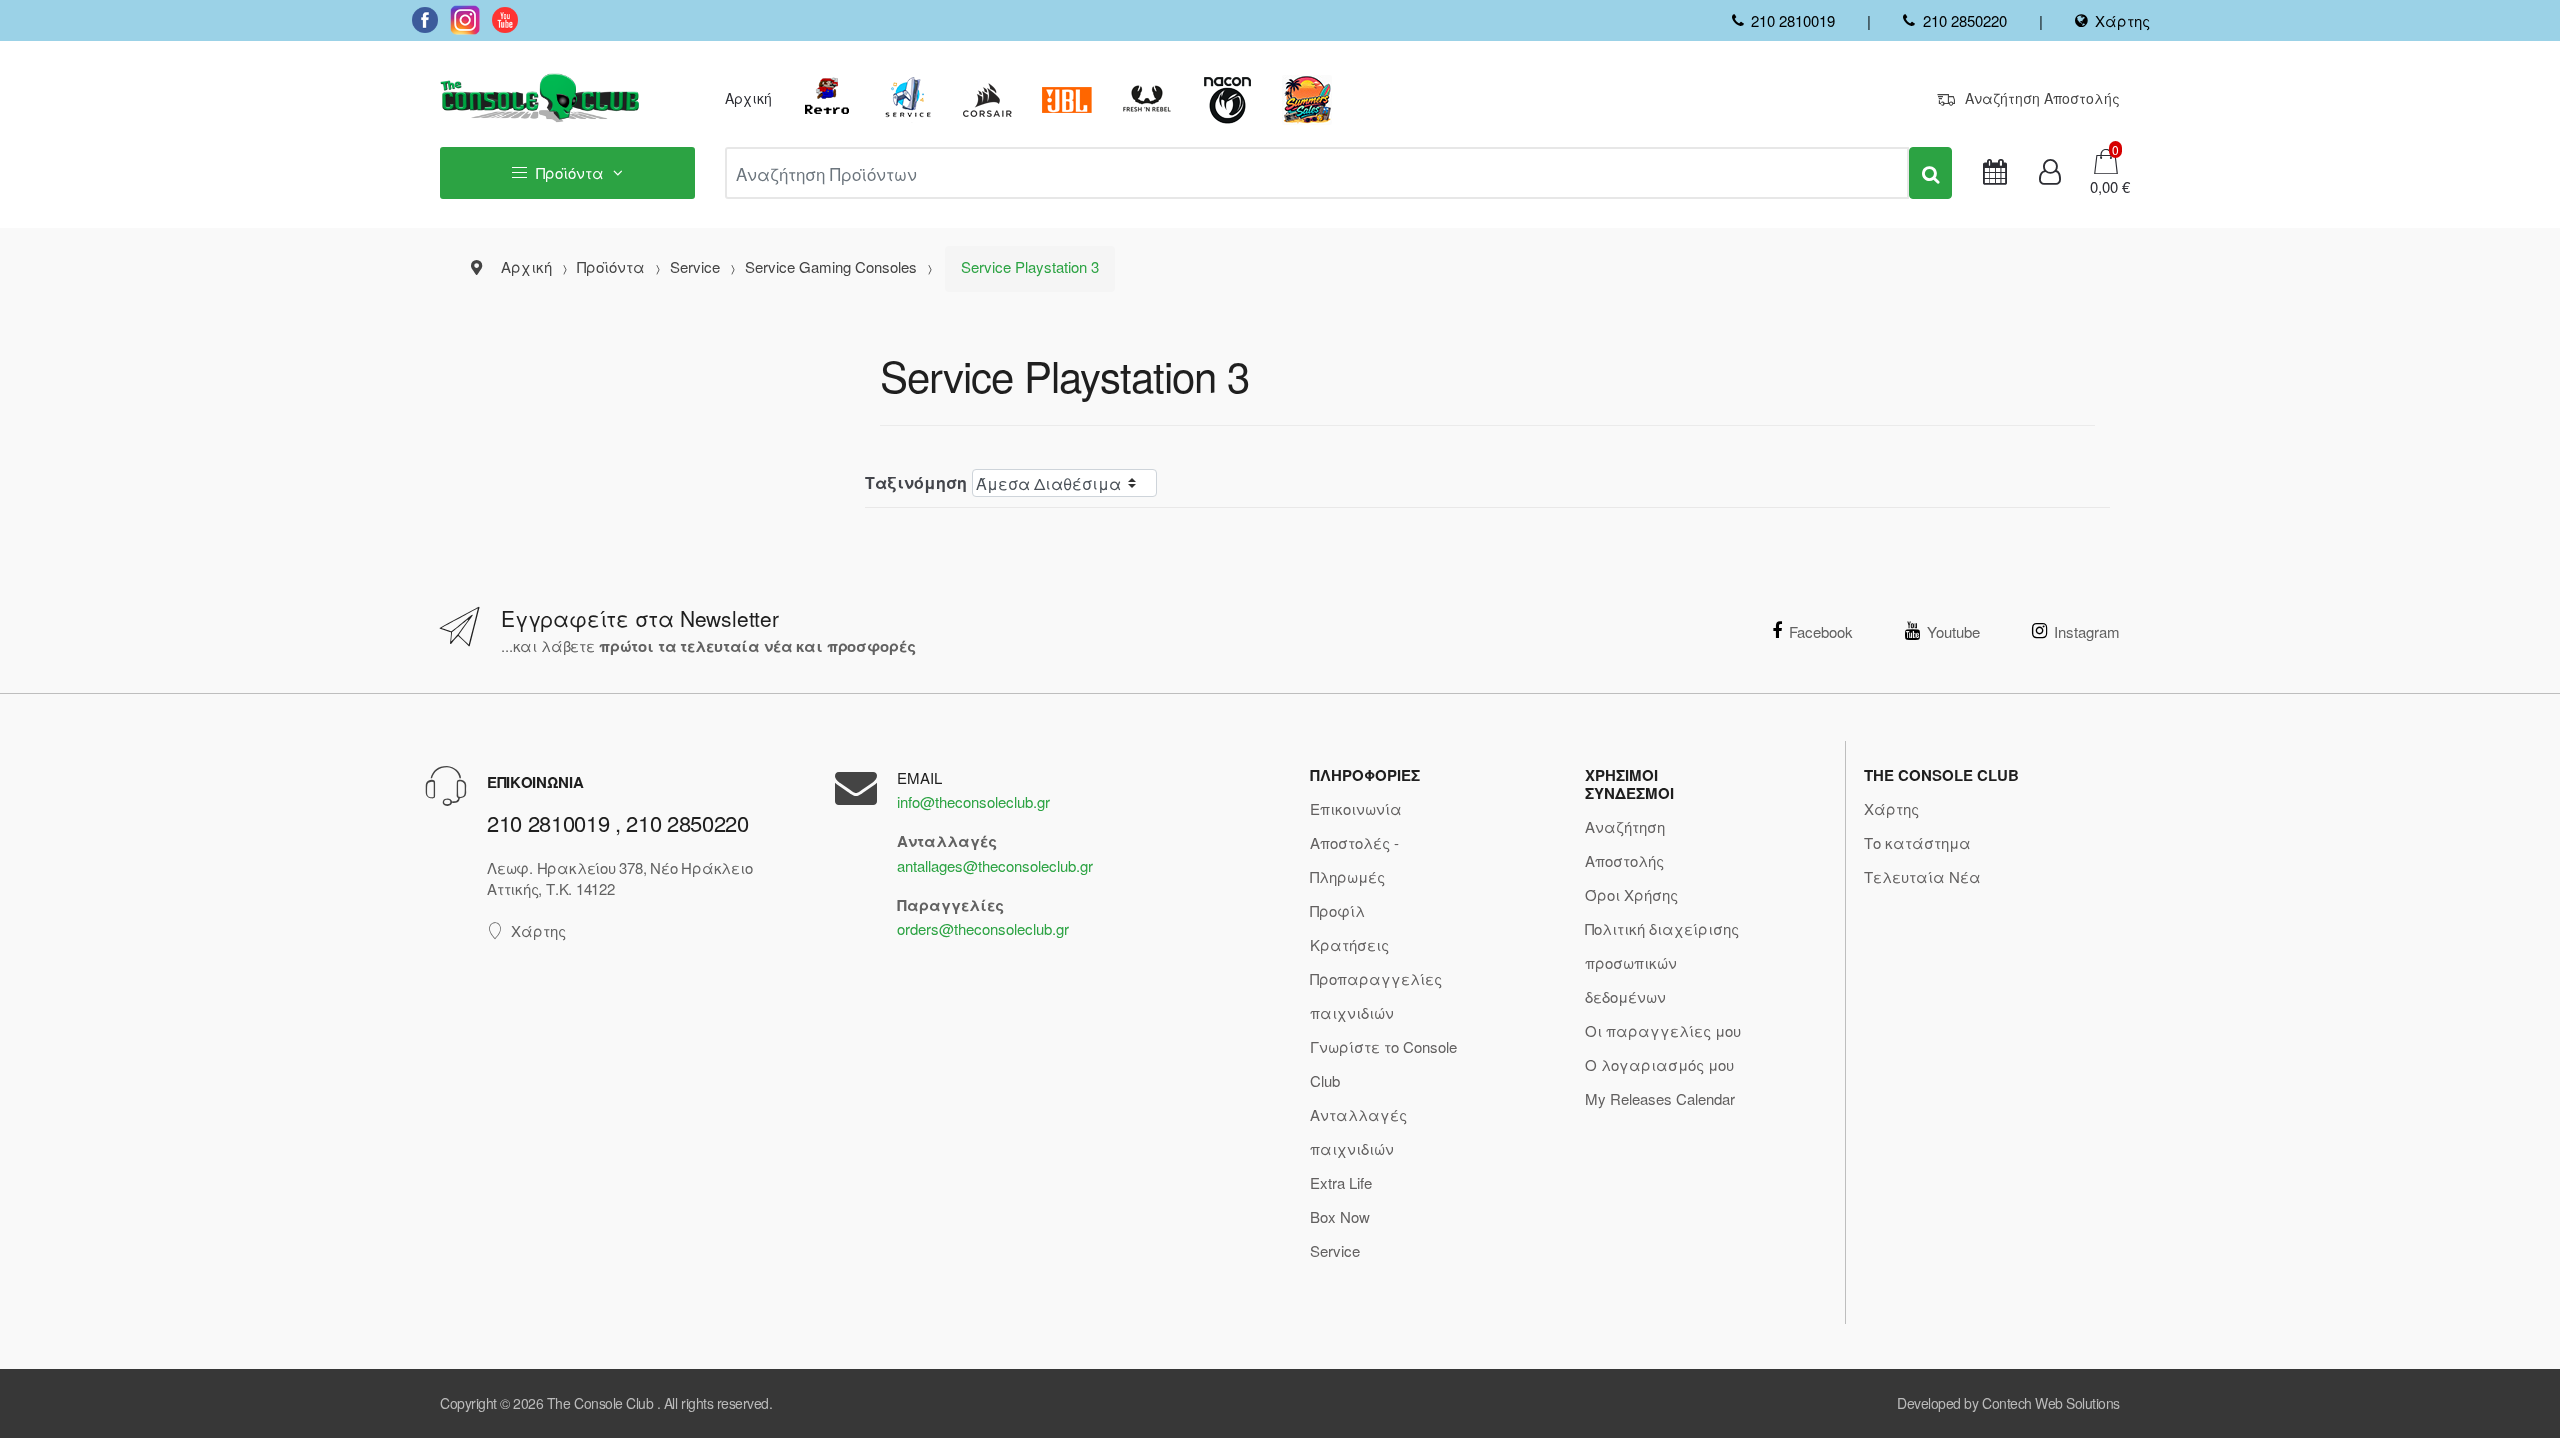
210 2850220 (1964, 20)
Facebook (1821, 631)
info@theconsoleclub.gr (973, 801)
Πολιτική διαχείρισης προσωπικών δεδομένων (1662, 962)
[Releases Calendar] (1995, 173)
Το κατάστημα (1917, 842)
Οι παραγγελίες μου (1663, 1030)
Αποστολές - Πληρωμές (1354, 859)
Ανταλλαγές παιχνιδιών (1358, 1131)
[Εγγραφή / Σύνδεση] (2050, 173)
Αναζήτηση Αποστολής (2042, 98)
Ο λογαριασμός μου (1659, 1064)
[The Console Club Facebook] (425, 20)
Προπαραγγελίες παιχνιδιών (1376, 995)
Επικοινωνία (1356, 808)
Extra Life (1341, 1182)
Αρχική (748, 98)
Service (1335, 1250)
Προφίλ (1337, 910)
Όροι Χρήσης (1631, 894)
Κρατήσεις (1349, 944)
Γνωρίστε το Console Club (1383, 1063)
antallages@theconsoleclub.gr (995, 865)
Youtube (1953, 631)
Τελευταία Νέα (1922, 876)
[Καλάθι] (2106, 159)
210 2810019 (1793, 20)
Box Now (1340, 1216)
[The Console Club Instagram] (465, 20)
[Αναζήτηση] (1930, 173)
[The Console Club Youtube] (505, 20)
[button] (2103, 187)
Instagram (2087, 631)
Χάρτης (2122, 20)
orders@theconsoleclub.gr (983, 928)
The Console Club (600, 1403)
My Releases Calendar (1660, 1098)
